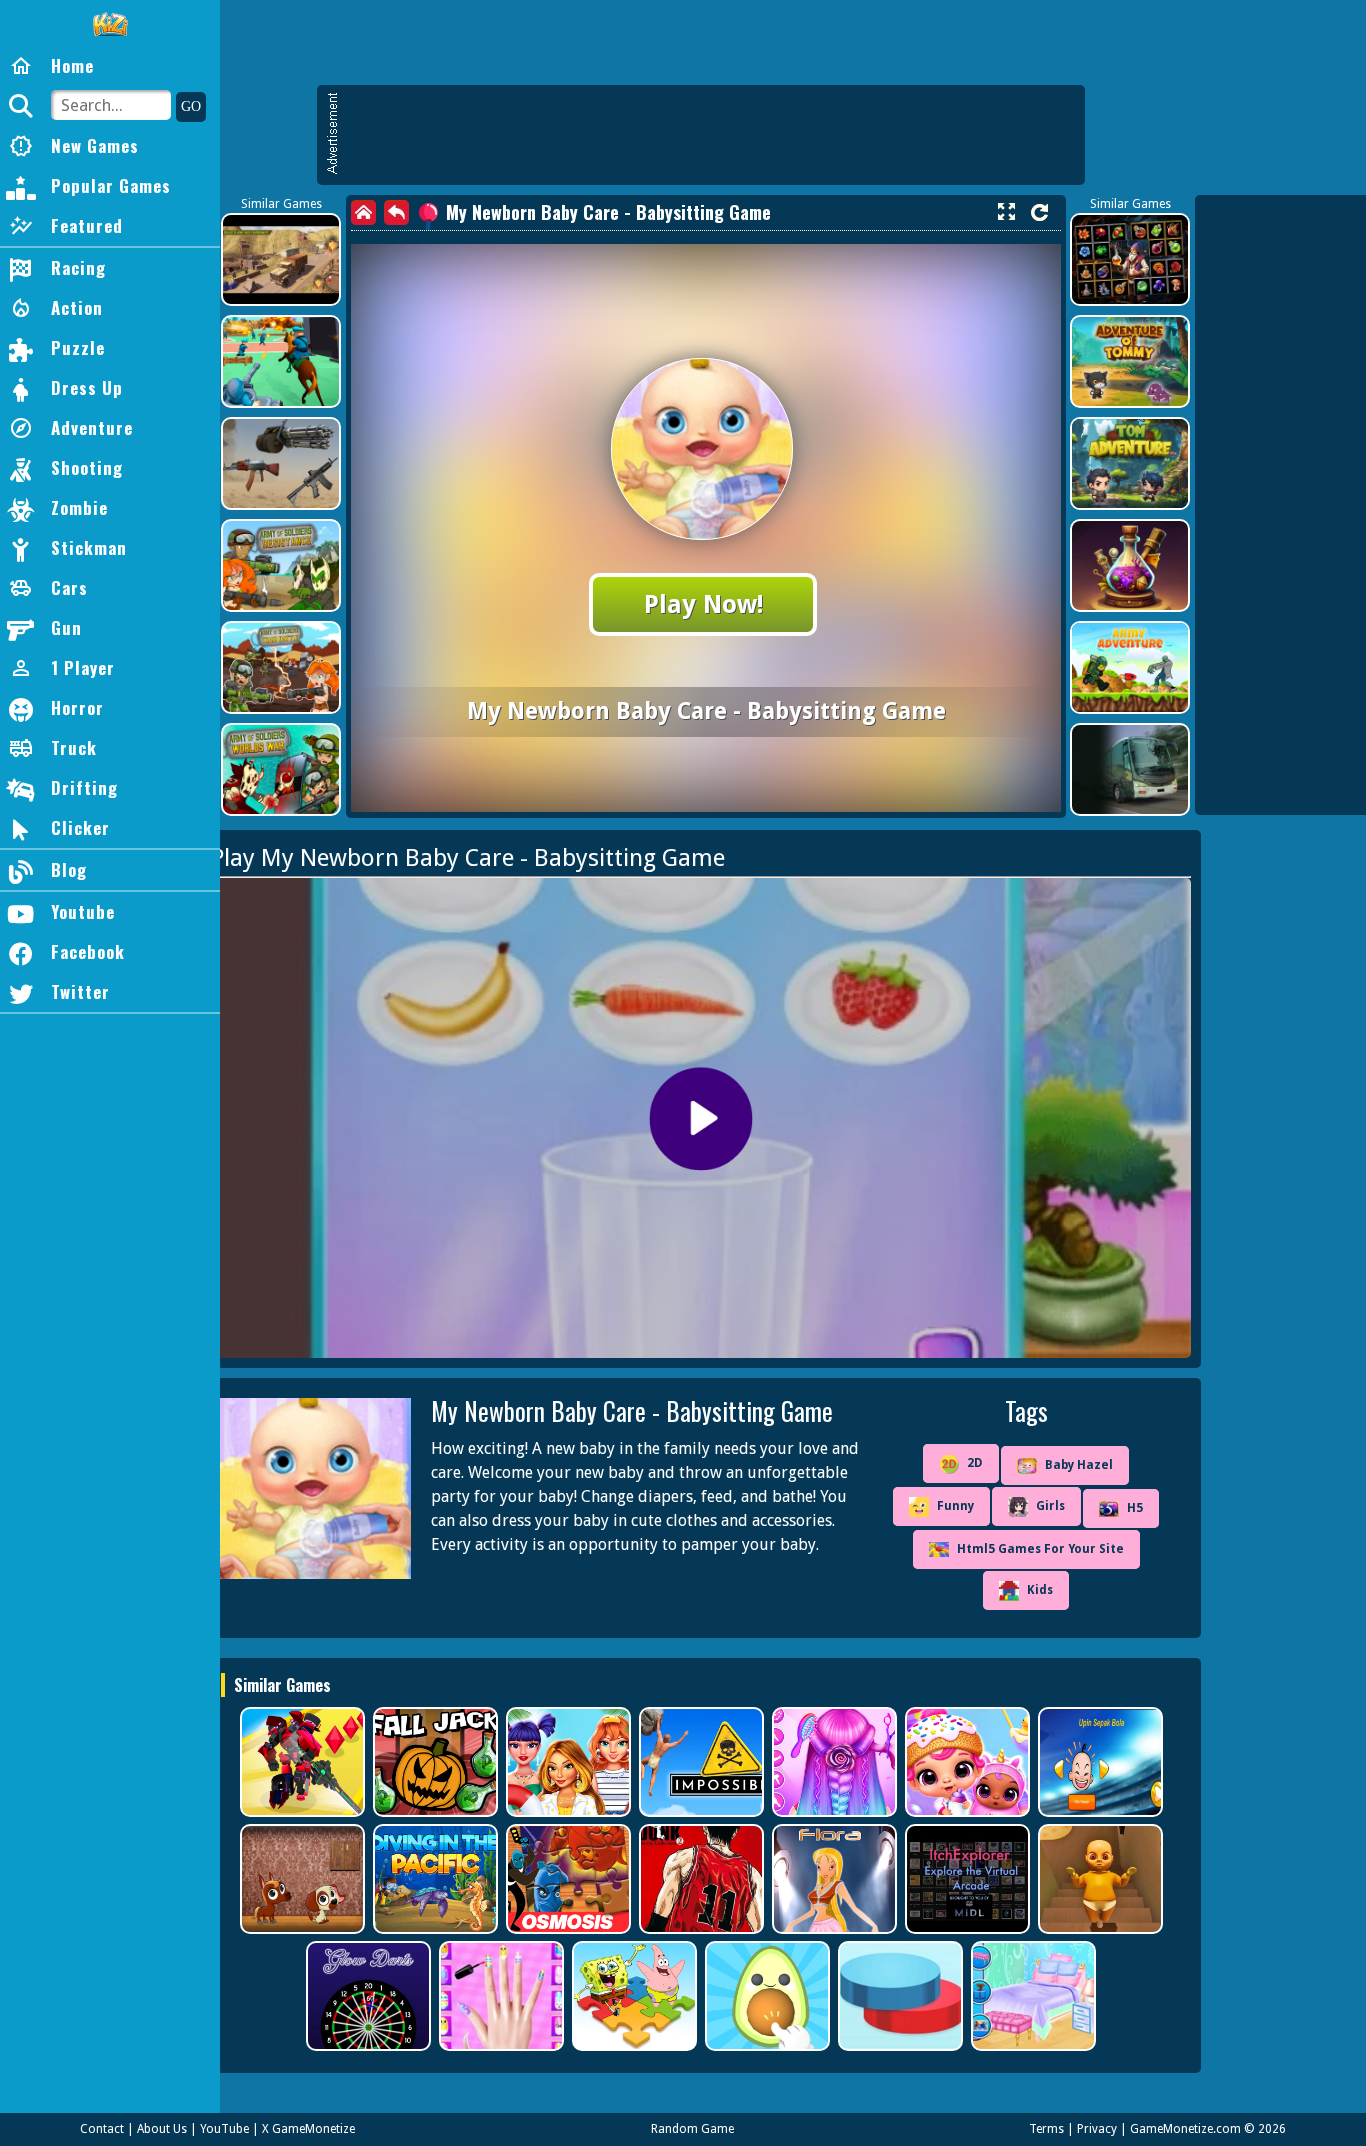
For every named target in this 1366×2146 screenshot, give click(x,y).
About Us (162, 2129)
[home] (363, 212)
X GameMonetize (308, 2129)
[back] (396, 212)
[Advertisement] (711, 135)
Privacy (1097, 2129)
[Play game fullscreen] (1006, 212)
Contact (102, 2129)
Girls (1050, 1506)
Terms (1046, 2129)
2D (975, 1463)
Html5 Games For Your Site (1040, 1549)
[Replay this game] (1039, 212)
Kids (1040, 1590)
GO (191, 106)
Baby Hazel (1079, 1465)
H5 (1135, 1508)
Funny (955, 1506)
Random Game (692, 2129)
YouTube (224, 2129)
